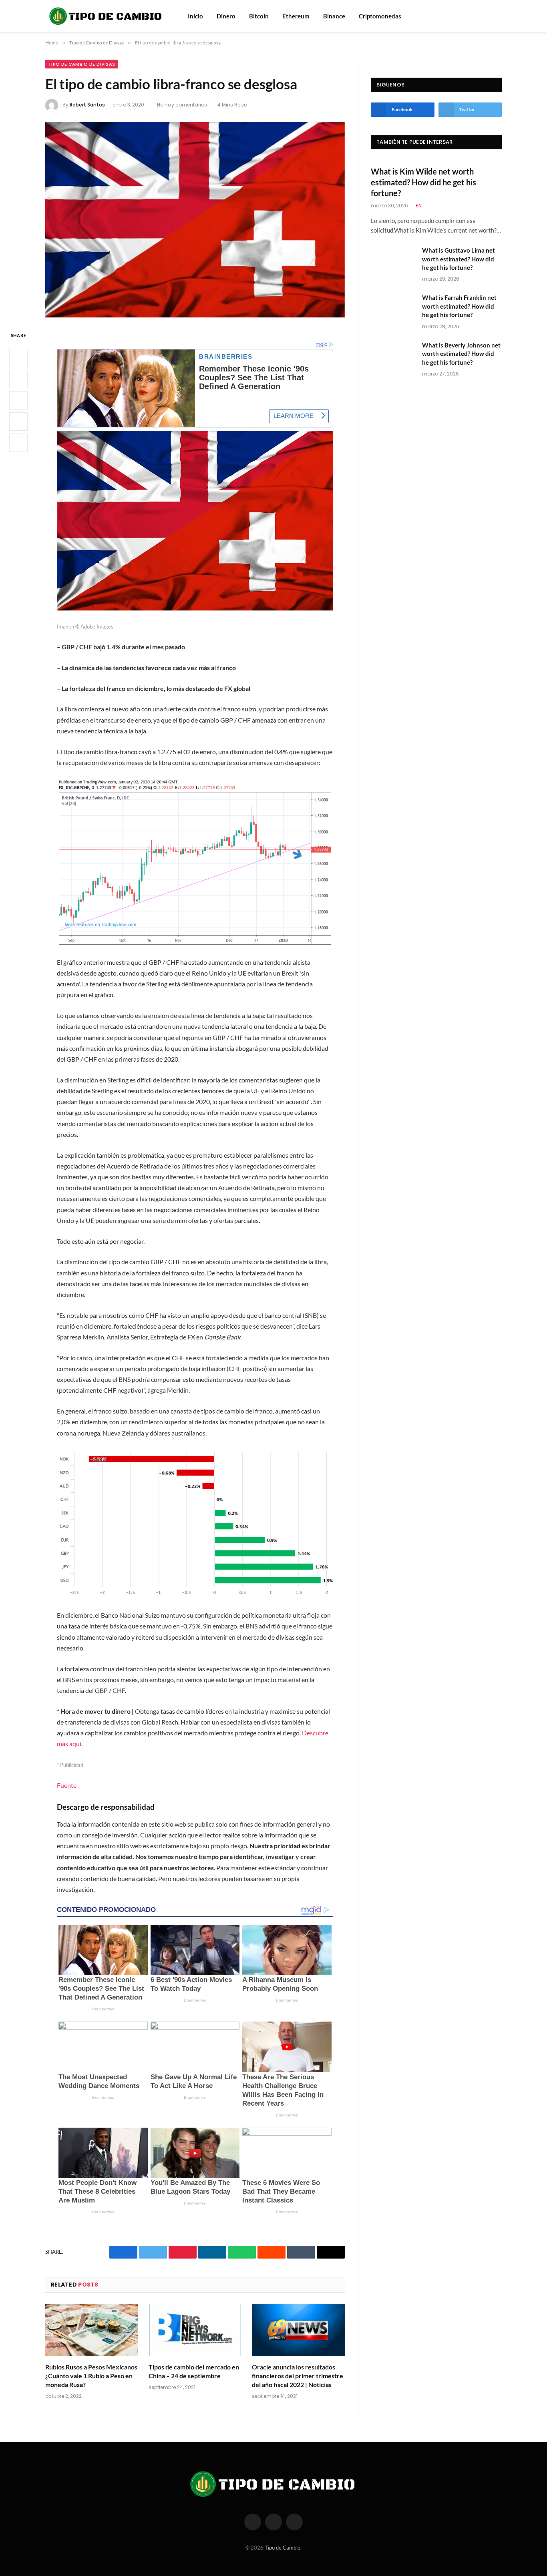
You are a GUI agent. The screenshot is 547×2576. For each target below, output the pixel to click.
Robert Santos (87, 105)
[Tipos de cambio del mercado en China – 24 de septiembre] (195, 2330)
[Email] (18, 443)
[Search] (487, 16)
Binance (334, 16)
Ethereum (296, 16)
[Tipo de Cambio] (106, 16)
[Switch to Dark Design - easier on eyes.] (498, 16)
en (419, 206)
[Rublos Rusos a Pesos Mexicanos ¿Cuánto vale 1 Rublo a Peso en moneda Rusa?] (92, 2330)
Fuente (67, 1785)
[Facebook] (18, 358)
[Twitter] (18, 379)
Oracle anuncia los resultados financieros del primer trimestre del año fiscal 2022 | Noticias (298, 2376)
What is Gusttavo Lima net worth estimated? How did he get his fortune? (459, 259)
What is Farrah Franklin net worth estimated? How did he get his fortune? (459, 306)
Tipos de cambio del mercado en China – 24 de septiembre (194, 2371)
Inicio (195, 16)
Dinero (226, 16)
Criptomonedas (380, 16)
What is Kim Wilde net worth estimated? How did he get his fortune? (423, 182)
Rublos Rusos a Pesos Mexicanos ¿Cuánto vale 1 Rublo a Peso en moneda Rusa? (91, 2376)
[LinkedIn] (18, 400)
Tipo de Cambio (283, 2548)
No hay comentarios (182, 105)
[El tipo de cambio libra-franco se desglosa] (195, 220)
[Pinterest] (18, 422)
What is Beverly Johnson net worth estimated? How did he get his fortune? (461, 354)
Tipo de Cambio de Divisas (82, 64)
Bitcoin (259, 16)
